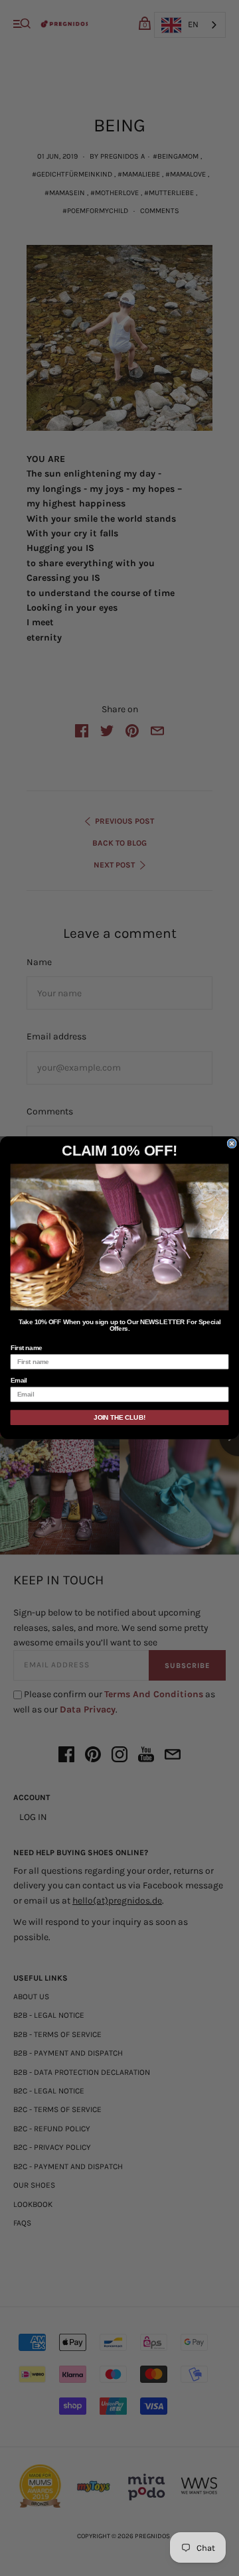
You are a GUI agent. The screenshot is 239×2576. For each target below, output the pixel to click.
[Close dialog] (232, 1144)
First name (27, 1348)
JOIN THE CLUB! (119, 1418)
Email (19, 1381)
